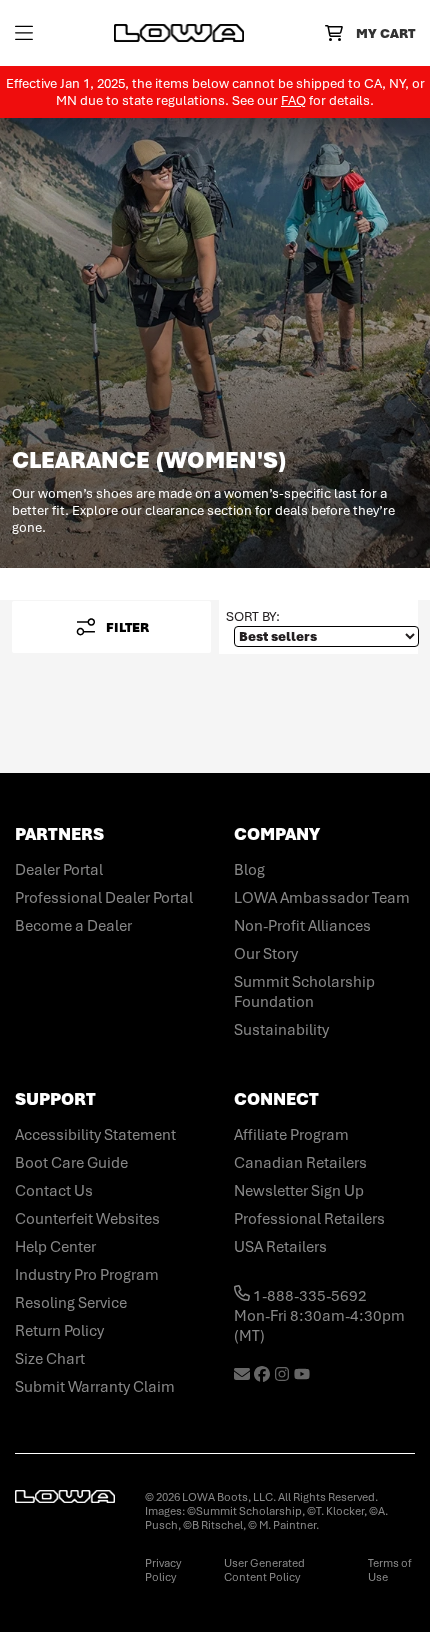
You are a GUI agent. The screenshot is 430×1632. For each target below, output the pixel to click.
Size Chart (50, 1359)
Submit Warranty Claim (95, 1387)
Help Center (55, 1247)
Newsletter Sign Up (299, 1191)
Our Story (266, 954)
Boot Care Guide (71, 1163)
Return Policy (59, 1331)
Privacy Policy (163, 1570)
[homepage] (179, 33)
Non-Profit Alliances (302, 926)
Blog (249, 870)
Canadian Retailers (300, 1163)
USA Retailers (280, 1247)
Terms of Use (390, 1570)
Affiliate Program (291, 1135)
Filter (127, 627)
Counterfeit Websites (87, 1219)
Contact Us (54, 1191)
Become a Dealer (73, 926)
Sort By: (253, 616)
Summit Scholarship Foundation (304, 992)
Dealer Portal (59, 870)
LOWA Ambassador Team (322, 898)
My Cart (385, 33)
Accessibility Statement (95, 1135)
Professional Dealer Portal (104, 898)
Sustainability (281, 1030)
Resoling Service (71, 1303)
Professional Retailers (309, 1219)
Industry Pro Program (87, 1275)
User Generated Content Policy (264, 1570)
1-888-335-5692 (308, 1296)
